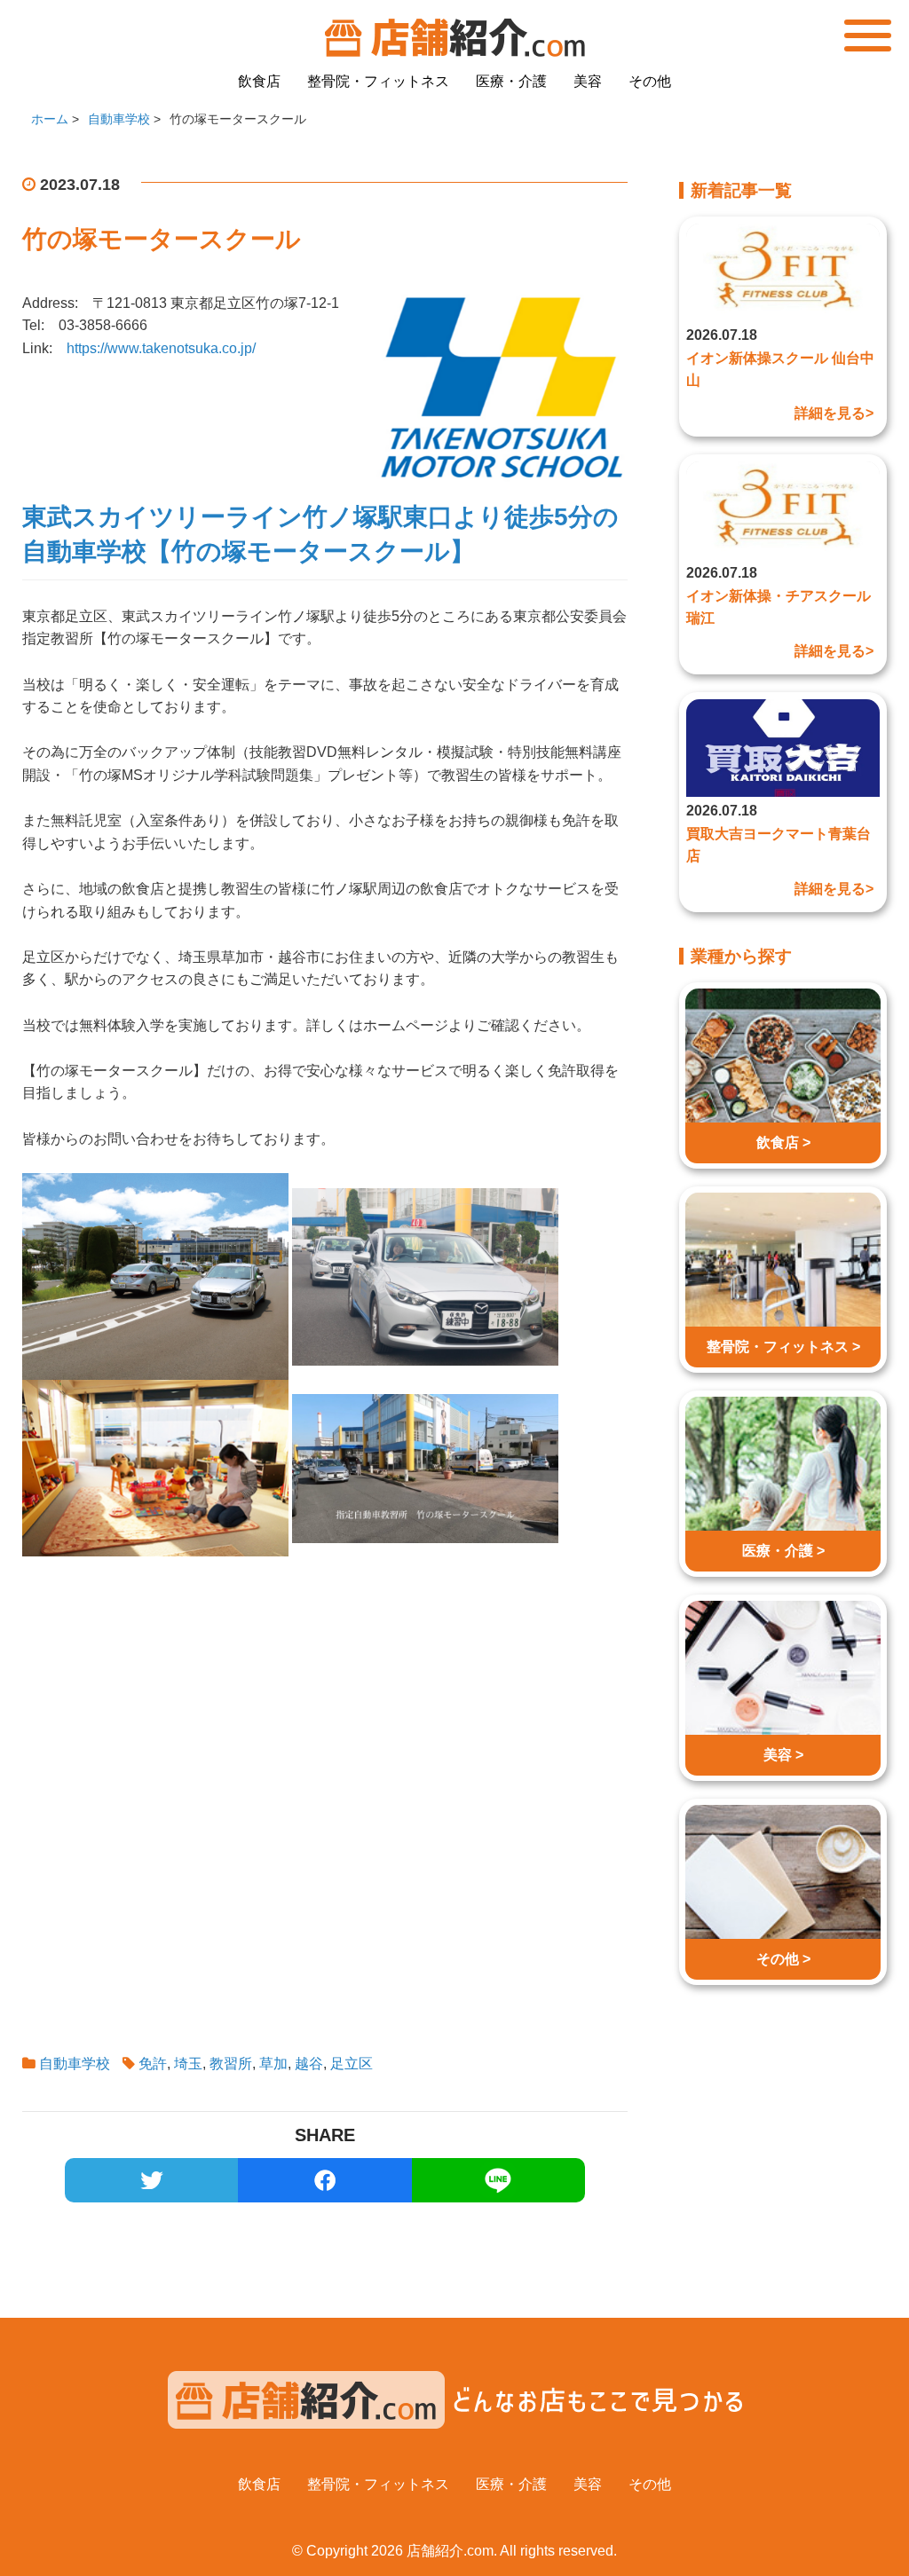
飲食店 (259, 81)
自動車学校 (75, 2064)
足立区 (352, 2064)
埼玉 (188, 2064)
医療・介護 (511, 81)
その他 (650, 81)
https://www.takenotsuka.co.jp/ (161, 348)
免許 (153, 2064)
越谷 (309, 2064)
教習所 (231, 2064)
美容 (588, 81)
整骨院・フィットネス (378, 81)
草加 (273, 2064)
